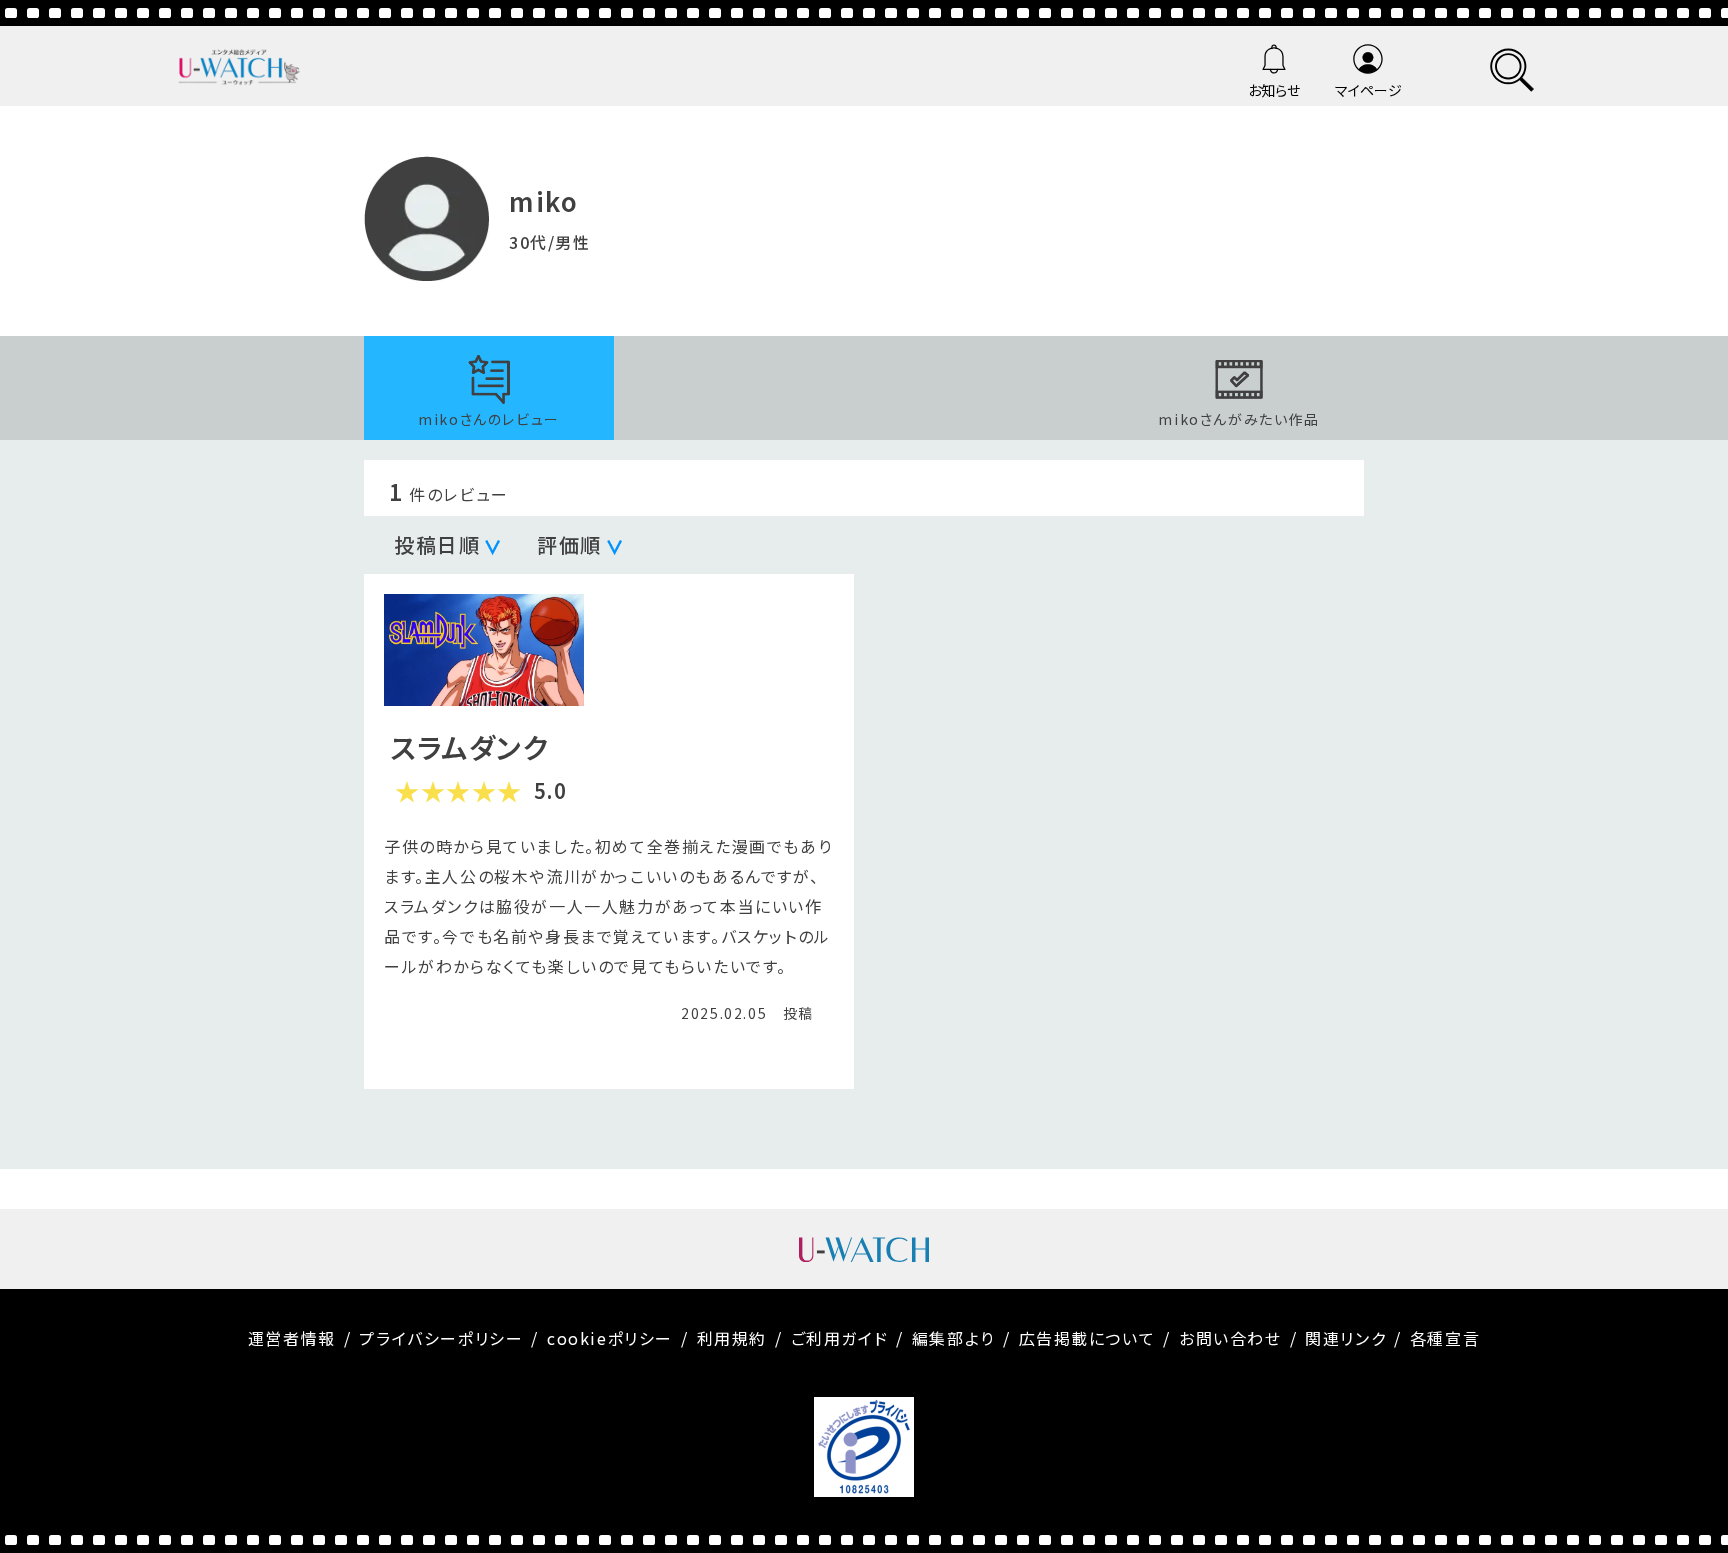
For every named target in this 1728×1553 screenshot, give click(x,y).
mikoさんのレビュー (489, 419)
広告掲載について (1087, 1338)
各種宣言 (1445, 1338)
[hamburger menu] (1512, 66)
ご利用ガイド (840, 1338)
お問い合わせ (1230, 1338)
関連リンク (1345, 1338)
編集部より (953, 1338)
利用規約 (732, 1338)
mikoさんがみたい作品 (1238, 419)
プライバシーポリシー (441, 1338)
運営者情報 (292, 1338)
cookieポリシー (610, 1338)
